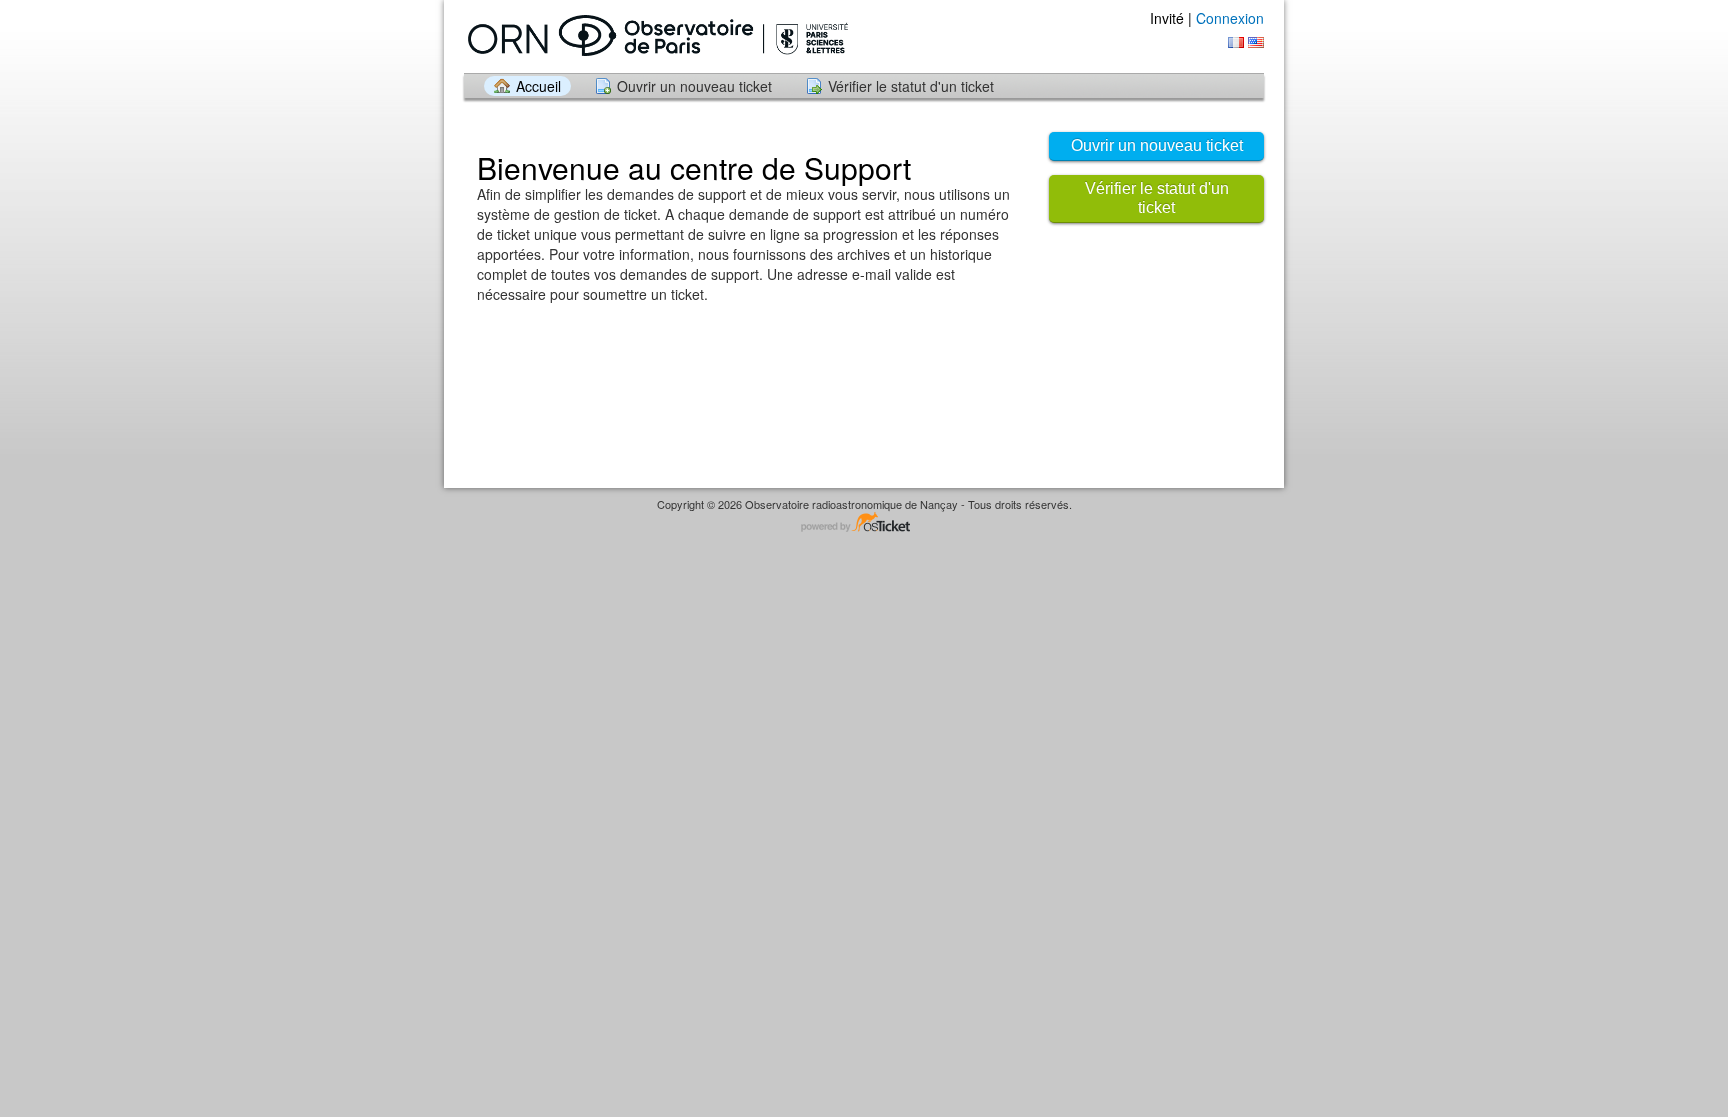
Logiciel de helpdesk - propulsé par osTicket (864, 523)
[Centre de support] (656, 35)
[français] (1236, 42)
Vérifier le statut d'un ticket (911, 86)
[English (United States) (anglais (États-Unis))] (1256, 42)
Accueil (538, 86)
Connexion (1230, 18)
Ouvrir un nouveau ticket (694, 86)
